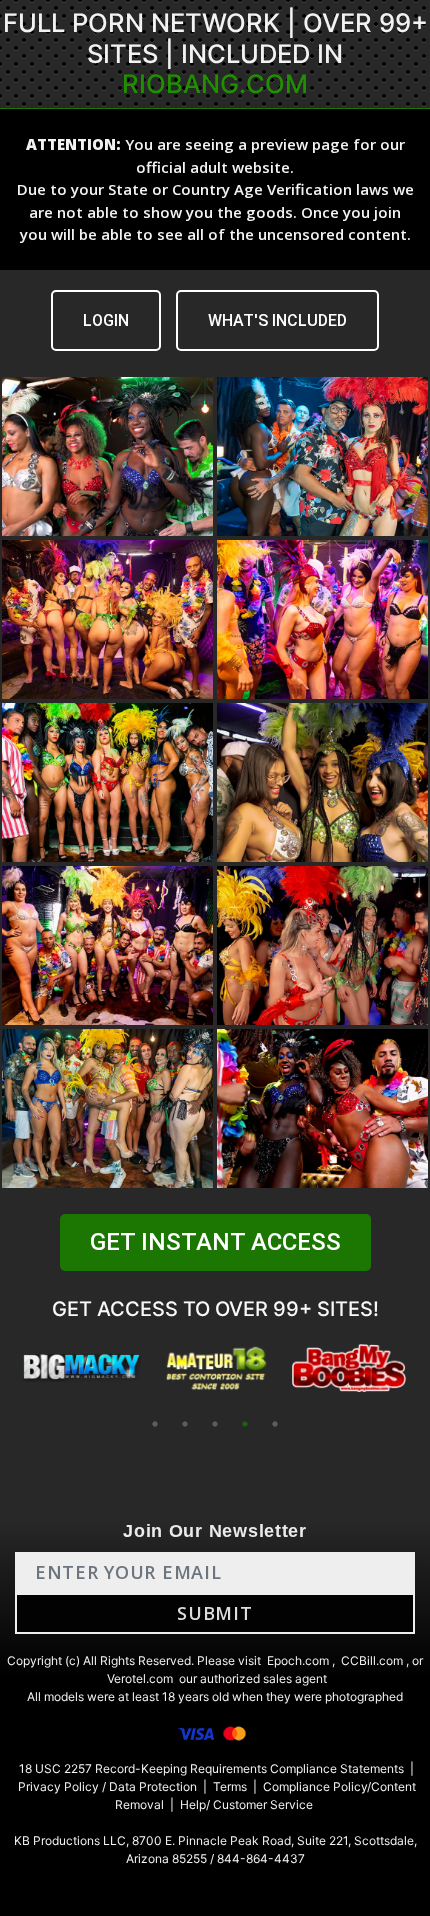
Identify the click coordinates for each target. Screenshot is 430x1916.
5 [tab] (275, 1424)
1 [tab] (155, 1424)
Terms (230, 1786)
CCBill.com (372, 1660)
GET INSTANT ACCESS (215, 1242)
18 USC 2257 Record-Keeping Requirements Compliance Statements (211, 1768)
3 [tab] (215, 1424)
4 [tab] (245, 1424)
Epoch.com (298, 1660)
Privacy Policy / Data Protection (107, 1786)
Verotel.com (140, 1678)
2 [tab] (185, 1424)
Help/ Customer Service (246, 1804)
